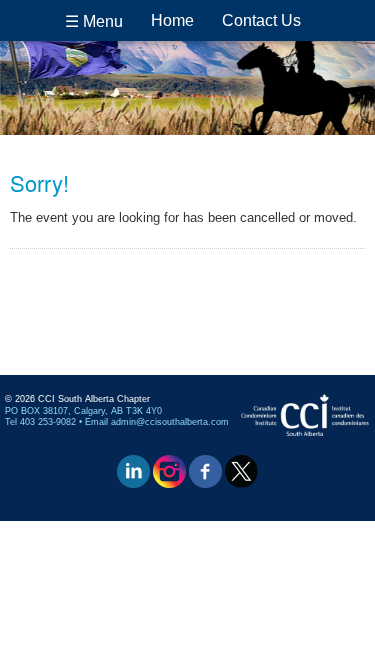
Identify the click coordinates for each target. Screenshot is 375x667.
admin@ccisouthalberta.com (170, 422)
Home (172, 20)
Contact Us (261, 20)
